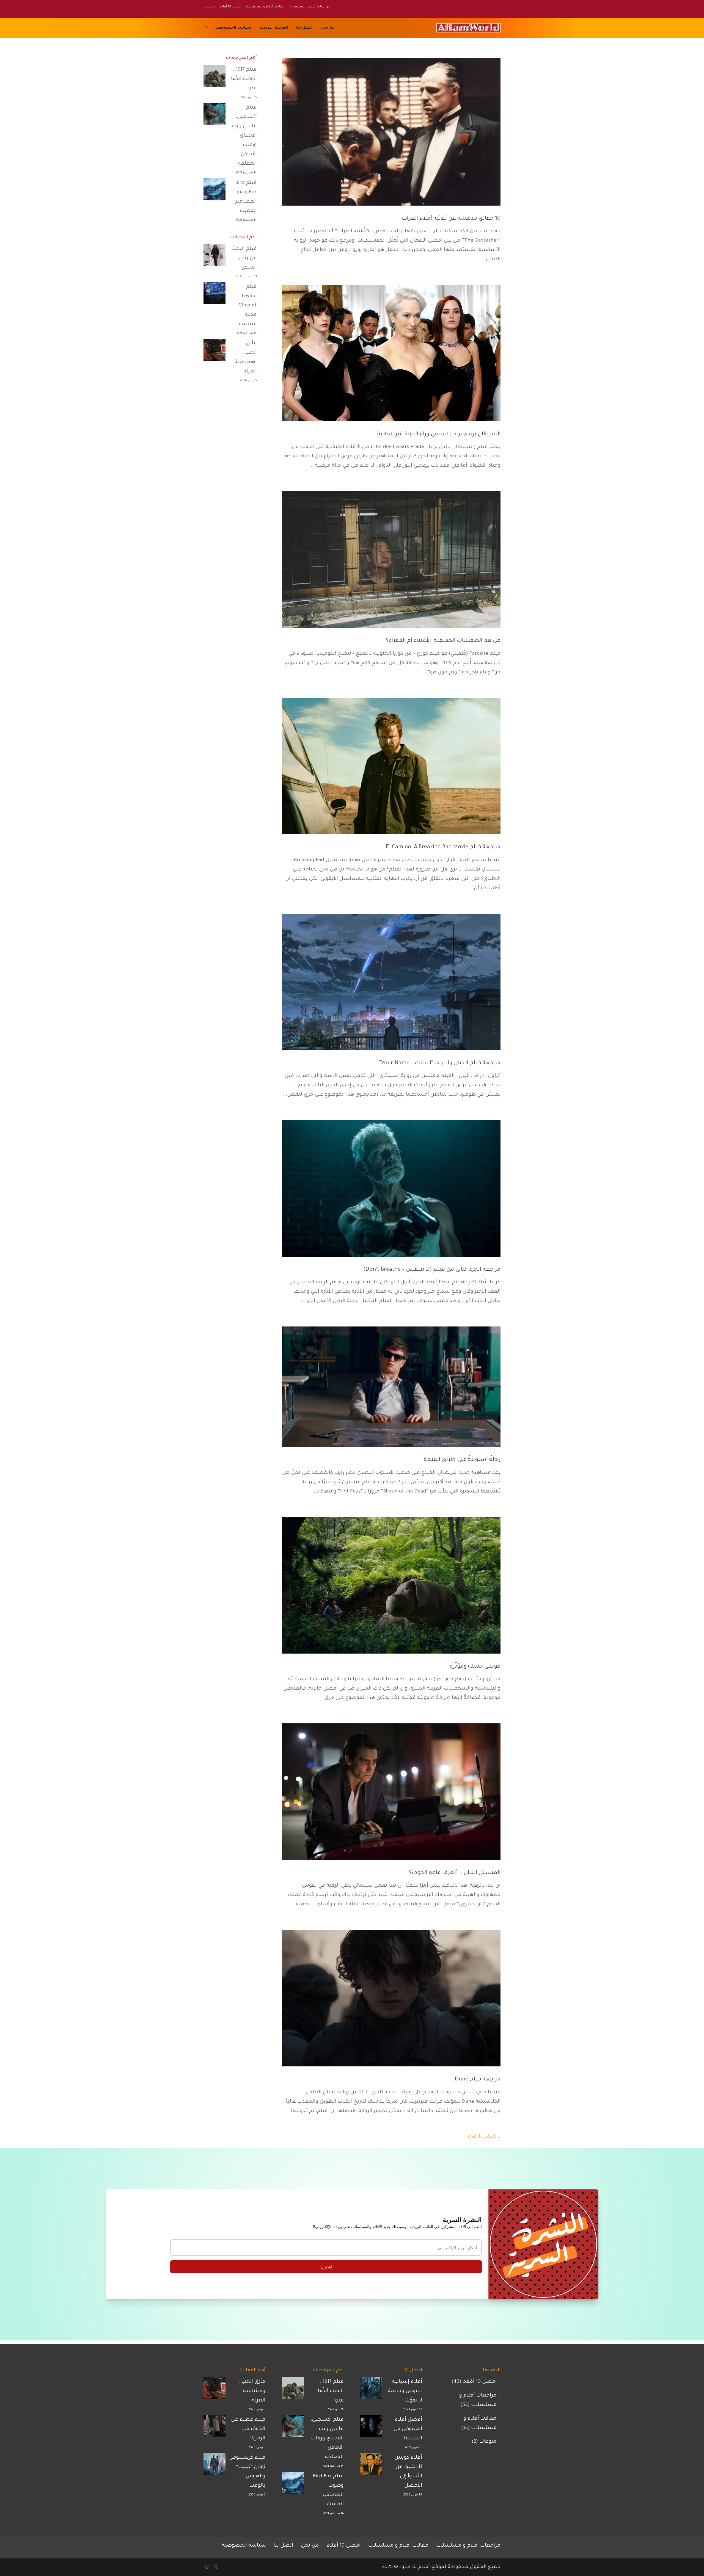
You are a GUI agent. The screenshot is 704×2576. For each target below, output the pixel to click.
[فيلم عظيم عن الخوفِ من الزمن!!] (215, 2428)
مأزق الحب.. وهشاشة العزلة (246, 358)
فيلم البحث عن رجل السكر (244, 258)
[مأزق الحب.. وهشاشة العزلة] (215, 352)
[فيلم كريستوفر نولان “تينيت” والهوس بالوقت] (215, 2466)
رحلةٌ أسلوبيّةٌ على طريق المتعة (462, 1460)
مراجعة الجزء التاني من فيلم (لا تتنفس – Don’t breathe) (432, 1270)
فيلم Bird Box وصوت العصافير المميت (244, 197)
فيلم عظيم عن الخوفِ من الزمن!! (248, 2429)
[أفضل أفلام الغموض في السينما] (371, 2428)
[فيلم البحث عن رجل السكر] (215, 257)
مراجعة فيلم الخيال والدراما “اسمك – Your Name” (440, 1063)
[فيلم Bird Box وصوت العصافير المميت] (215, 191)
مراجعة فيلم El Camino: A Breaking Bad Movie (443, 847)
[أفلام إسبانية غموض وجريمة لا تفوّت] (371, 2390)
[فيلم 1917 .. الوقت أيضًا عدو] (215, 78)
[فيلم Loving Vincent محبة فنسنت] (215, 295)
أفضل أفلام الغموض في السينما (408, 2429)
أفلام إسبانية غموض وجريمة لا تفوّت (405, 2391)
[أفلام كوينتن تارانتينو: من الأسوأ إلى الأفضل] (371, 2466)
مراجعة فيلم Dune (478, 2080)
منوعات (488, 2442)
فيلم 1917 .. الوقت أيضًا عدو (244, 79)
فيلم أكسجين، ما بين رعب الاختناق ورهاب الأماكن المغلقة (244, 136)
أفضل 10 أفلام (480, 2382)
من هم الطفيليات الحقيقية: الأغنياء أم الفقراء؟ (443, 641)
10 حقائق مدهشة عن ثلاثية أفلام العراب (451, 219)
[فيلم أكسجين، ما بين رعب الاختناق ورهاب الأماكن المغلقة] (215, 116)
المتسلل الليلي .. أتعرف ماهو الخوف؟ (455, 1873)
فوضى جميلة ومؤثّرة (475, 1667)
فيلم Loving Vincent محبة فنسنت (248, 306)
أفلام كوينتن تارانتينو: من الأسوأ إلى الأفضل (408, 2472)
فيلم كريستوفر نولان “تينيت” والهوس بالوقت (248, 2472)
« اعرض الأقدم (484, 2137)
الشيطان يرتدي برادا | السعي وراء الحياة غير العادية (439, 435)
